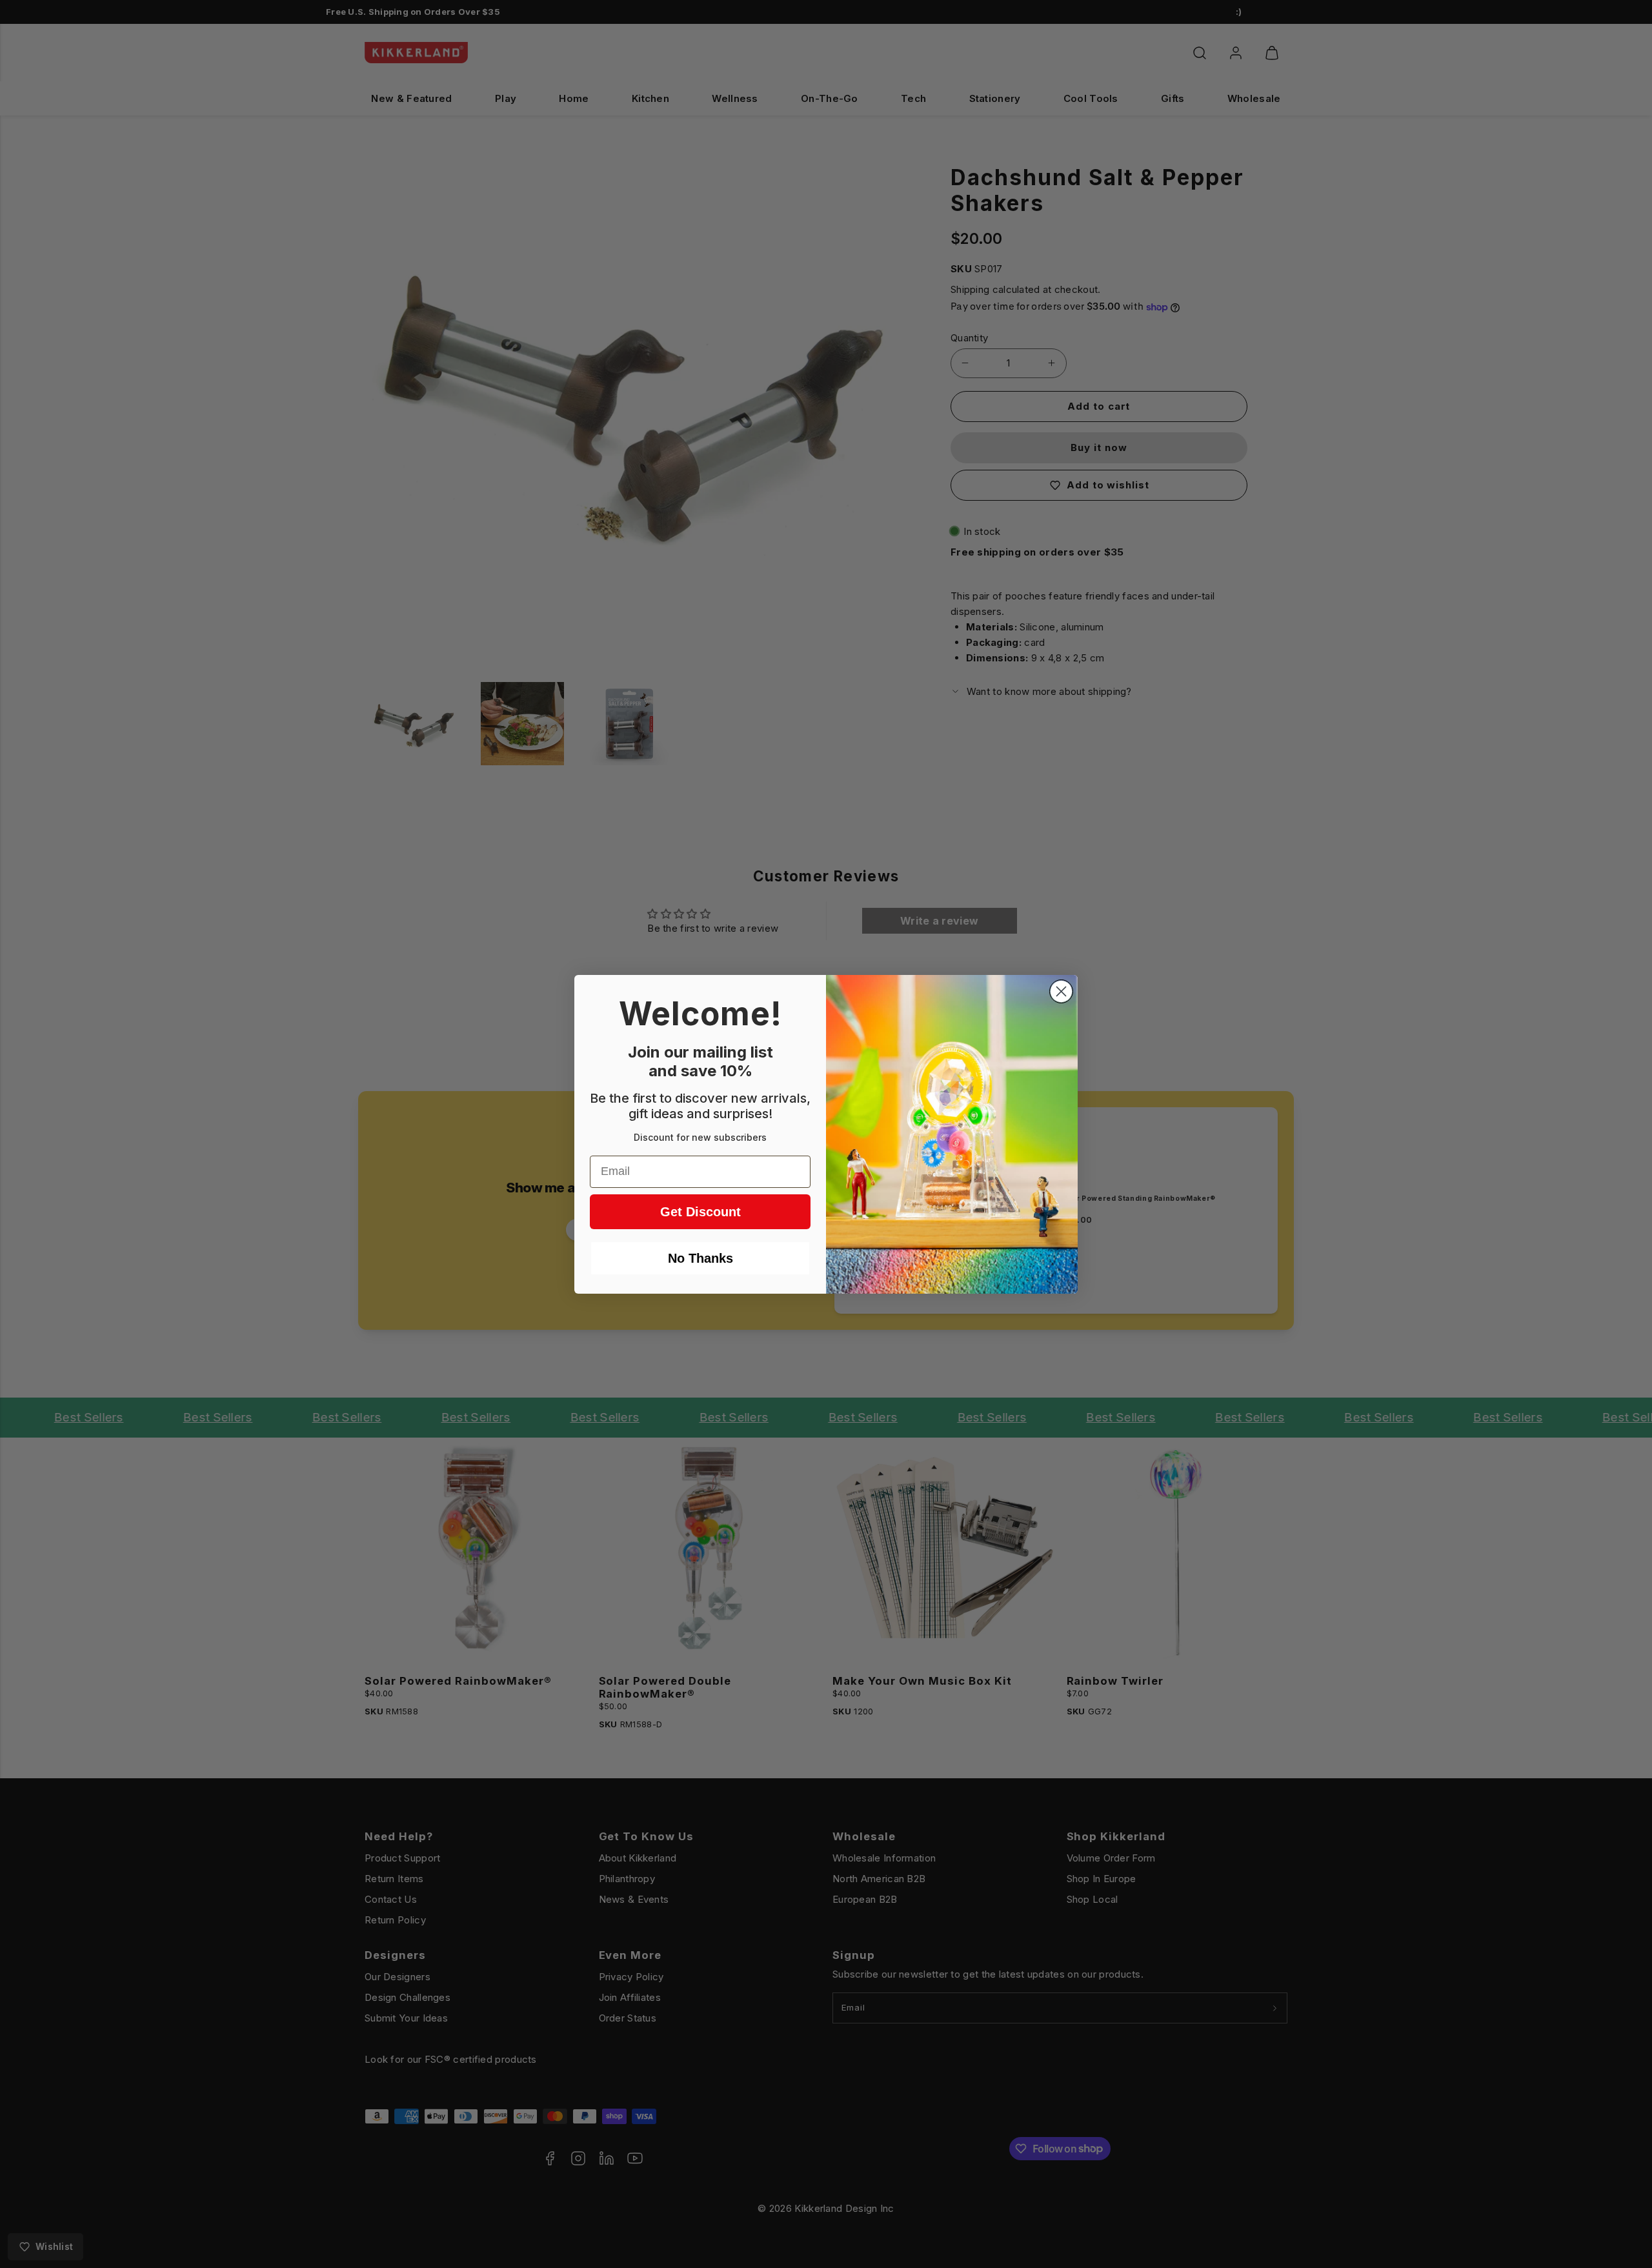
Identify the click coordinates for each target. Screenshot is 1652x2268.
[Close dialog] (1061, 991)
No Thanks (700, 1258)
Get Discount (700, 1212)
